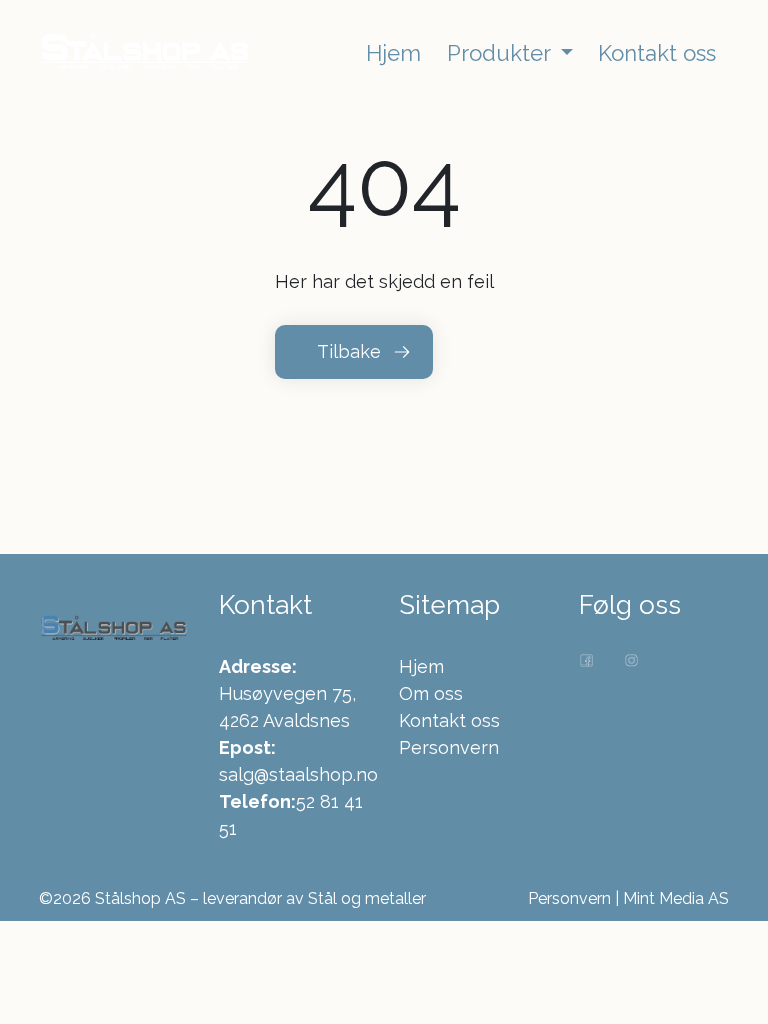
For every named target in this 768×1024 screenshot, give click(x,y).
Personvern (449, 747)
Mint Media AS (676, 898)
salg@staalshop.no (298, 774)
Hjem (421, 666)
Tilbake (349, 351)
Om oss (431, 693)
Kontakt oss (449, 720)
